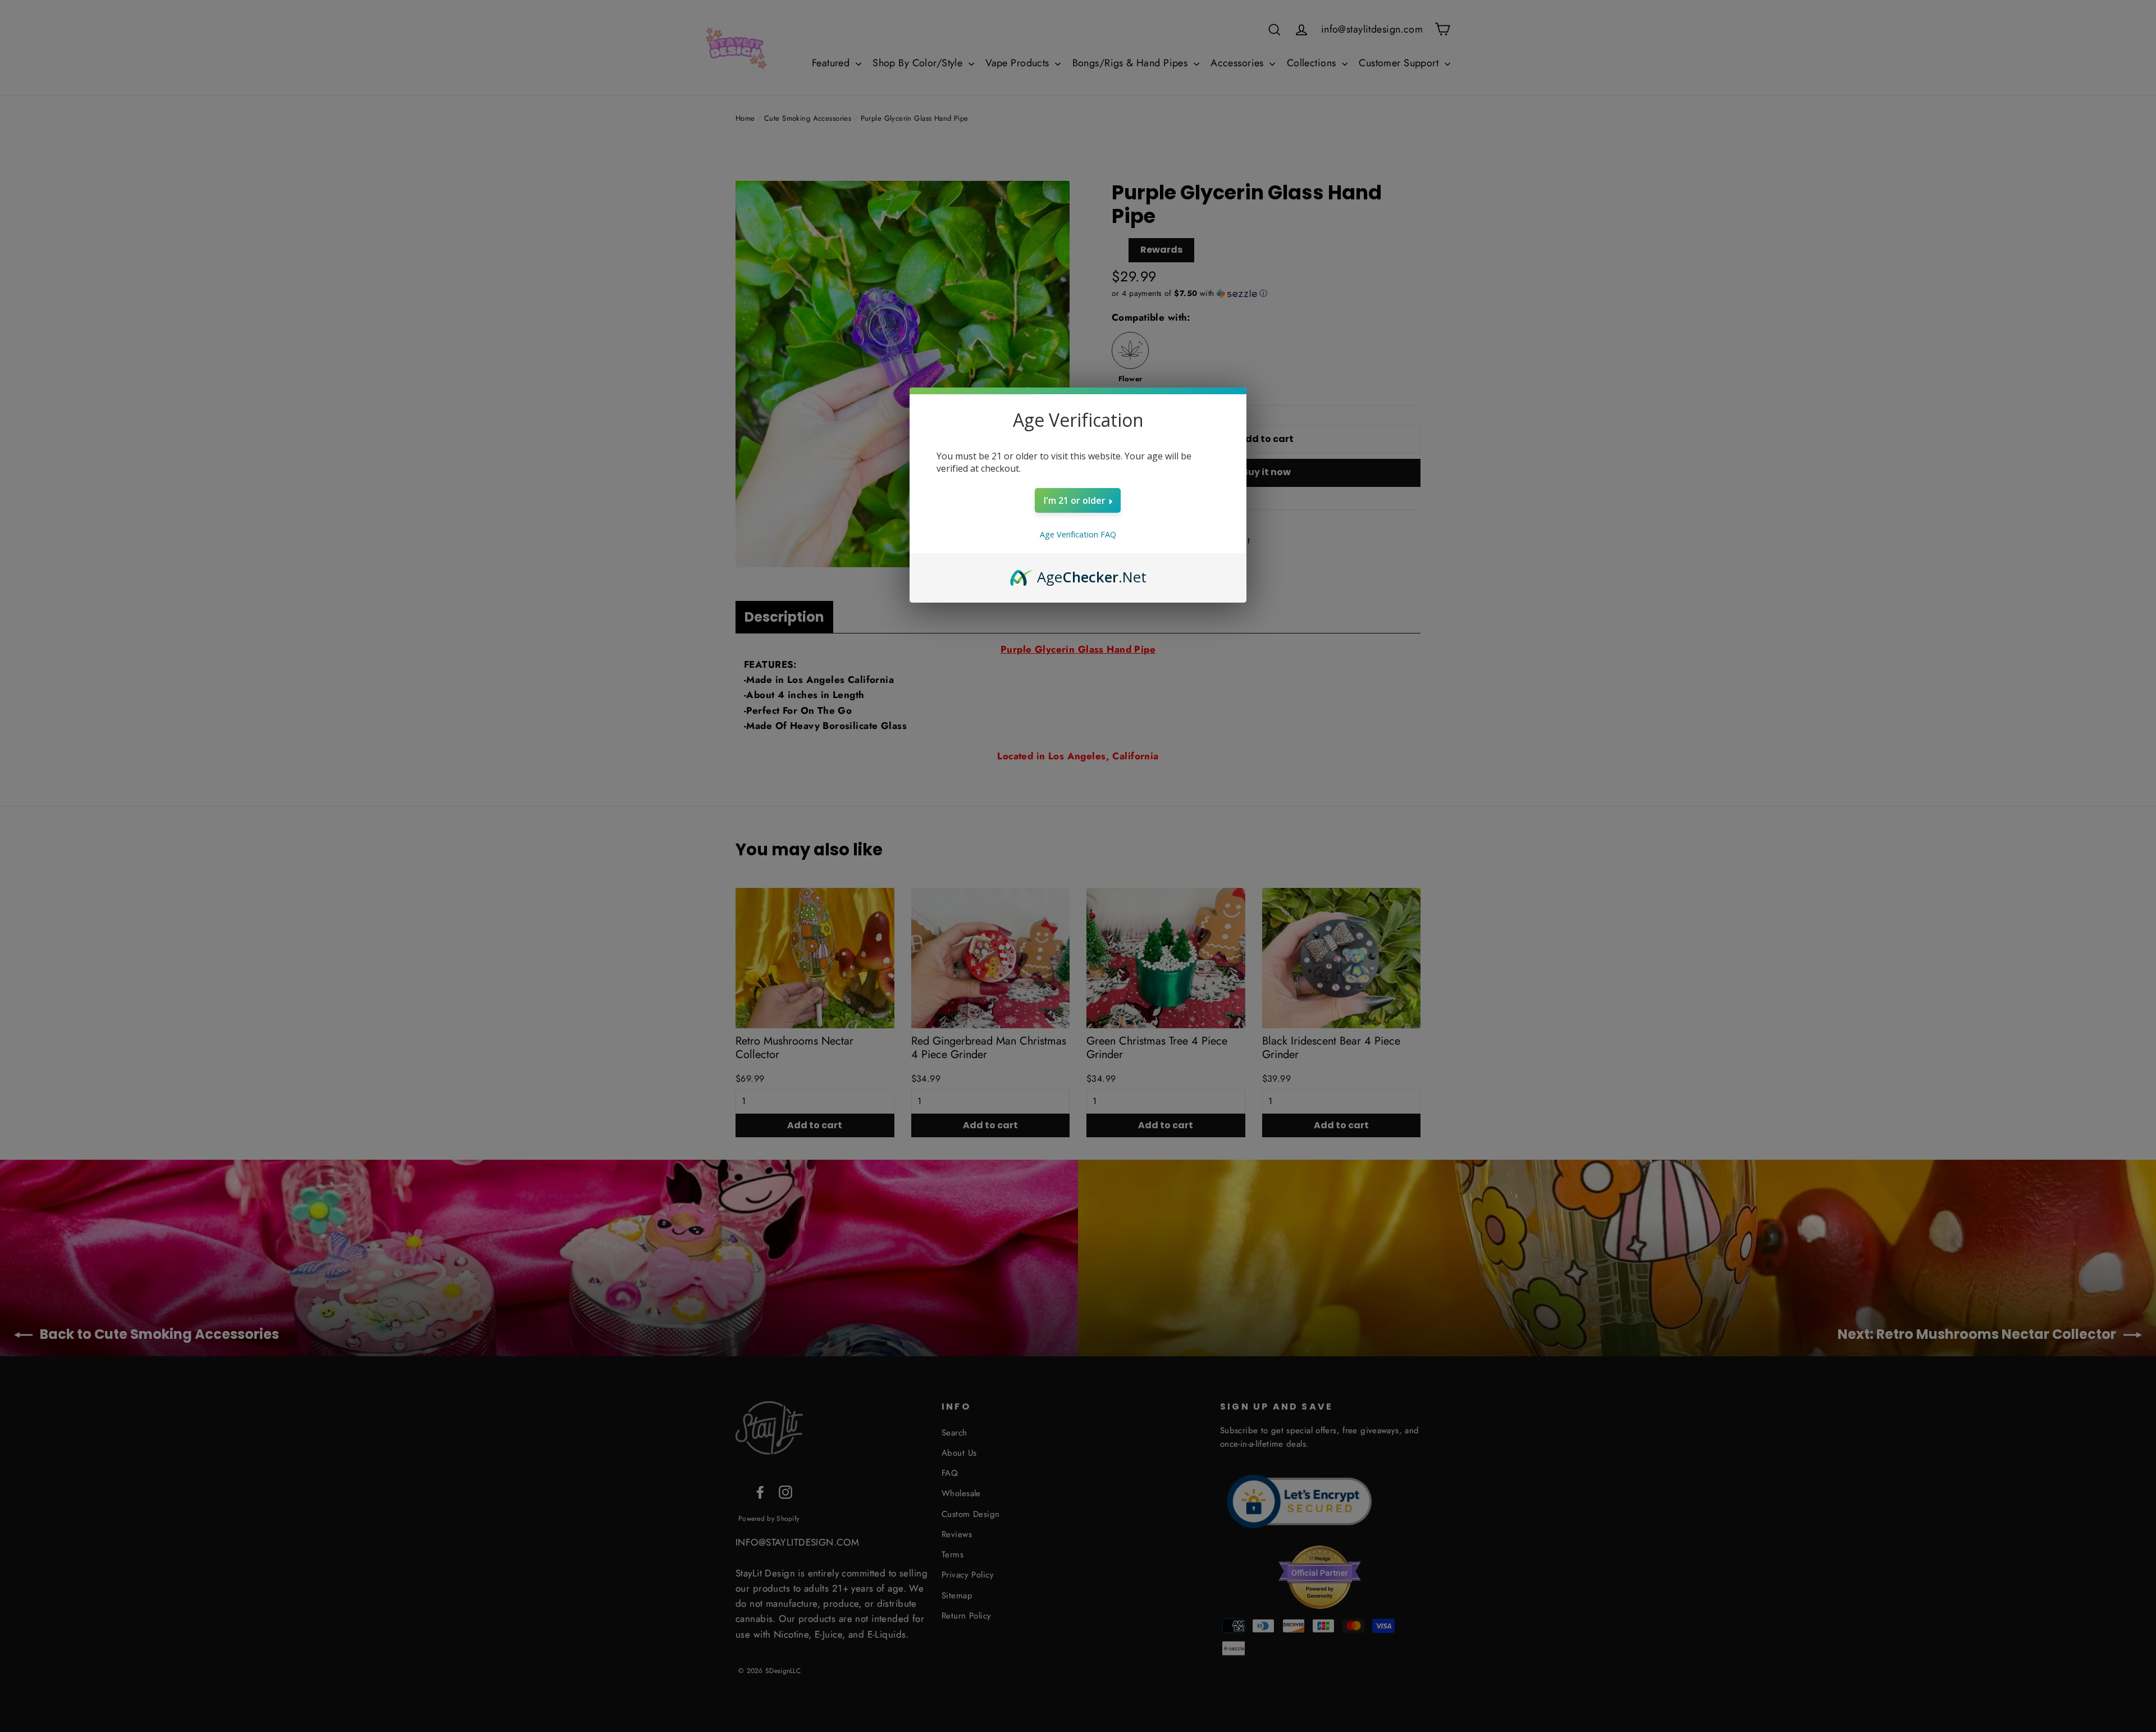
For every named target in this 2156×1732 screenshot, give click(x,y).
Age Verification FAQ (1078, 534)
